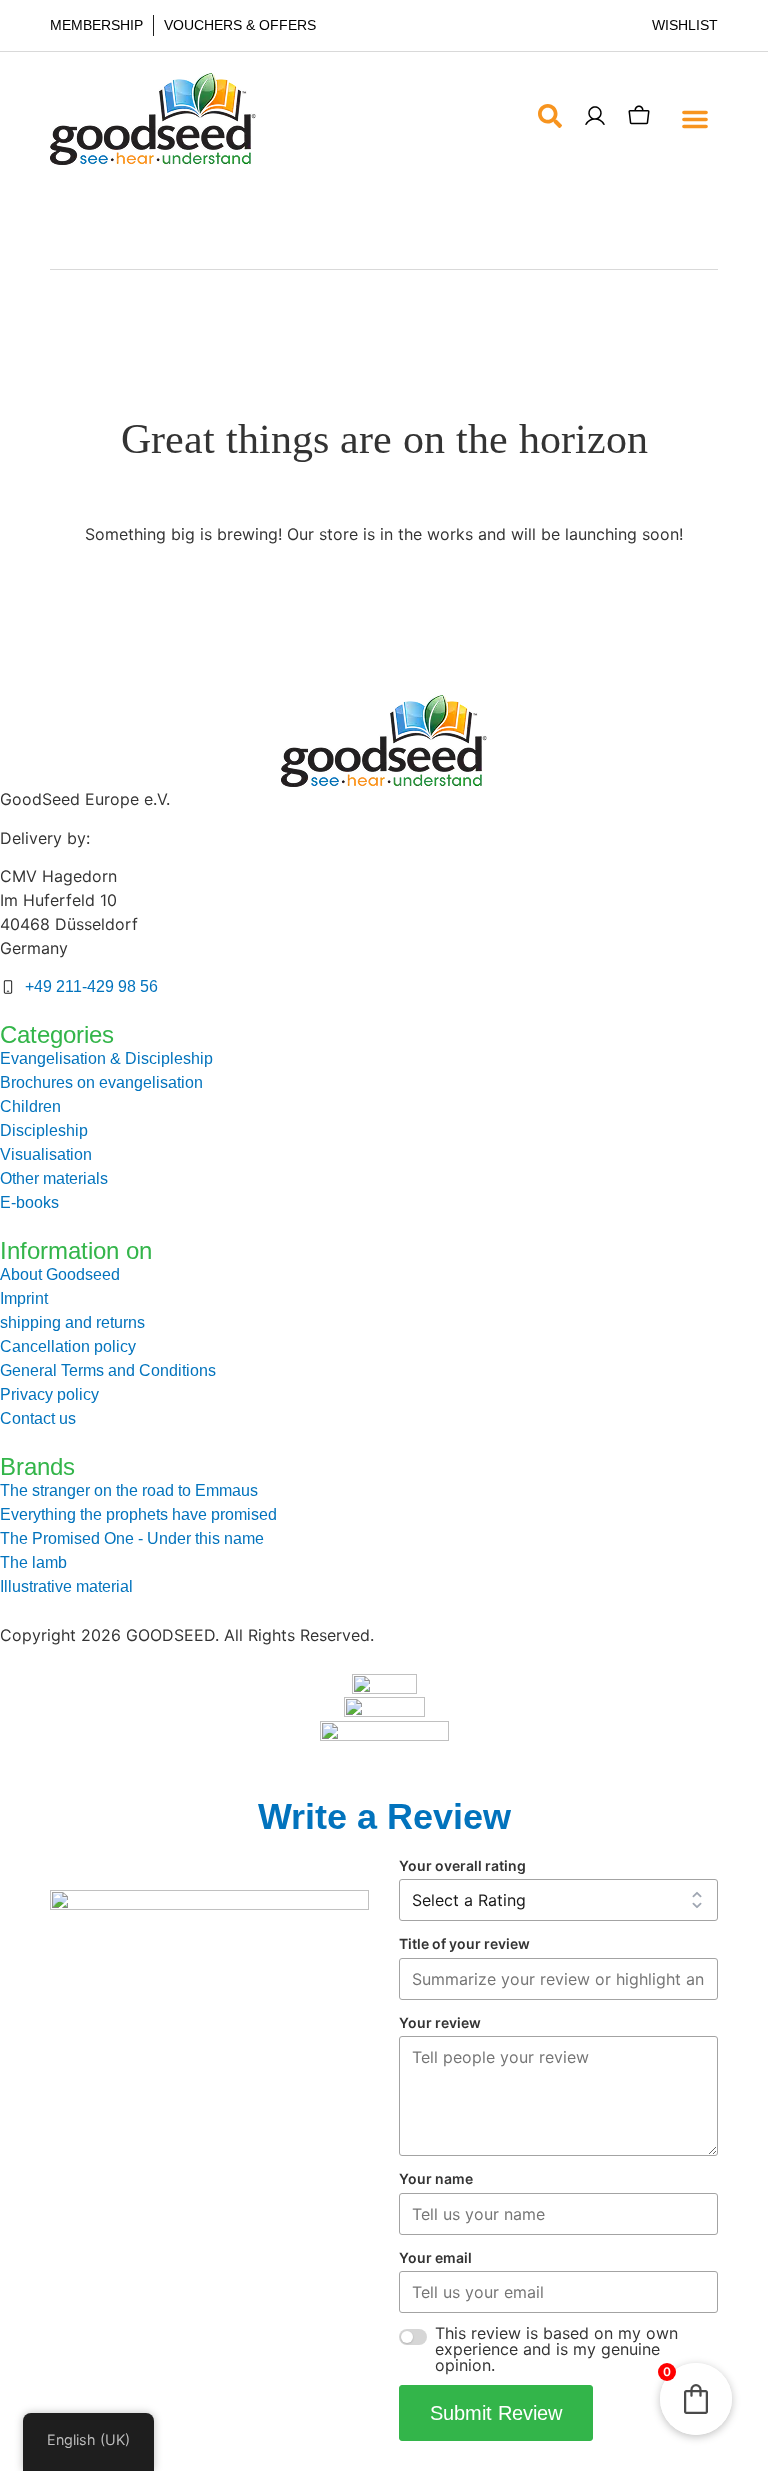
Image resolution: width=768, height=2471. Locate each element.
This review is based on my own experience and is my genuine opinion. (556, 2349)
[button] (694, 119)
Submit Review (496, 2413)
